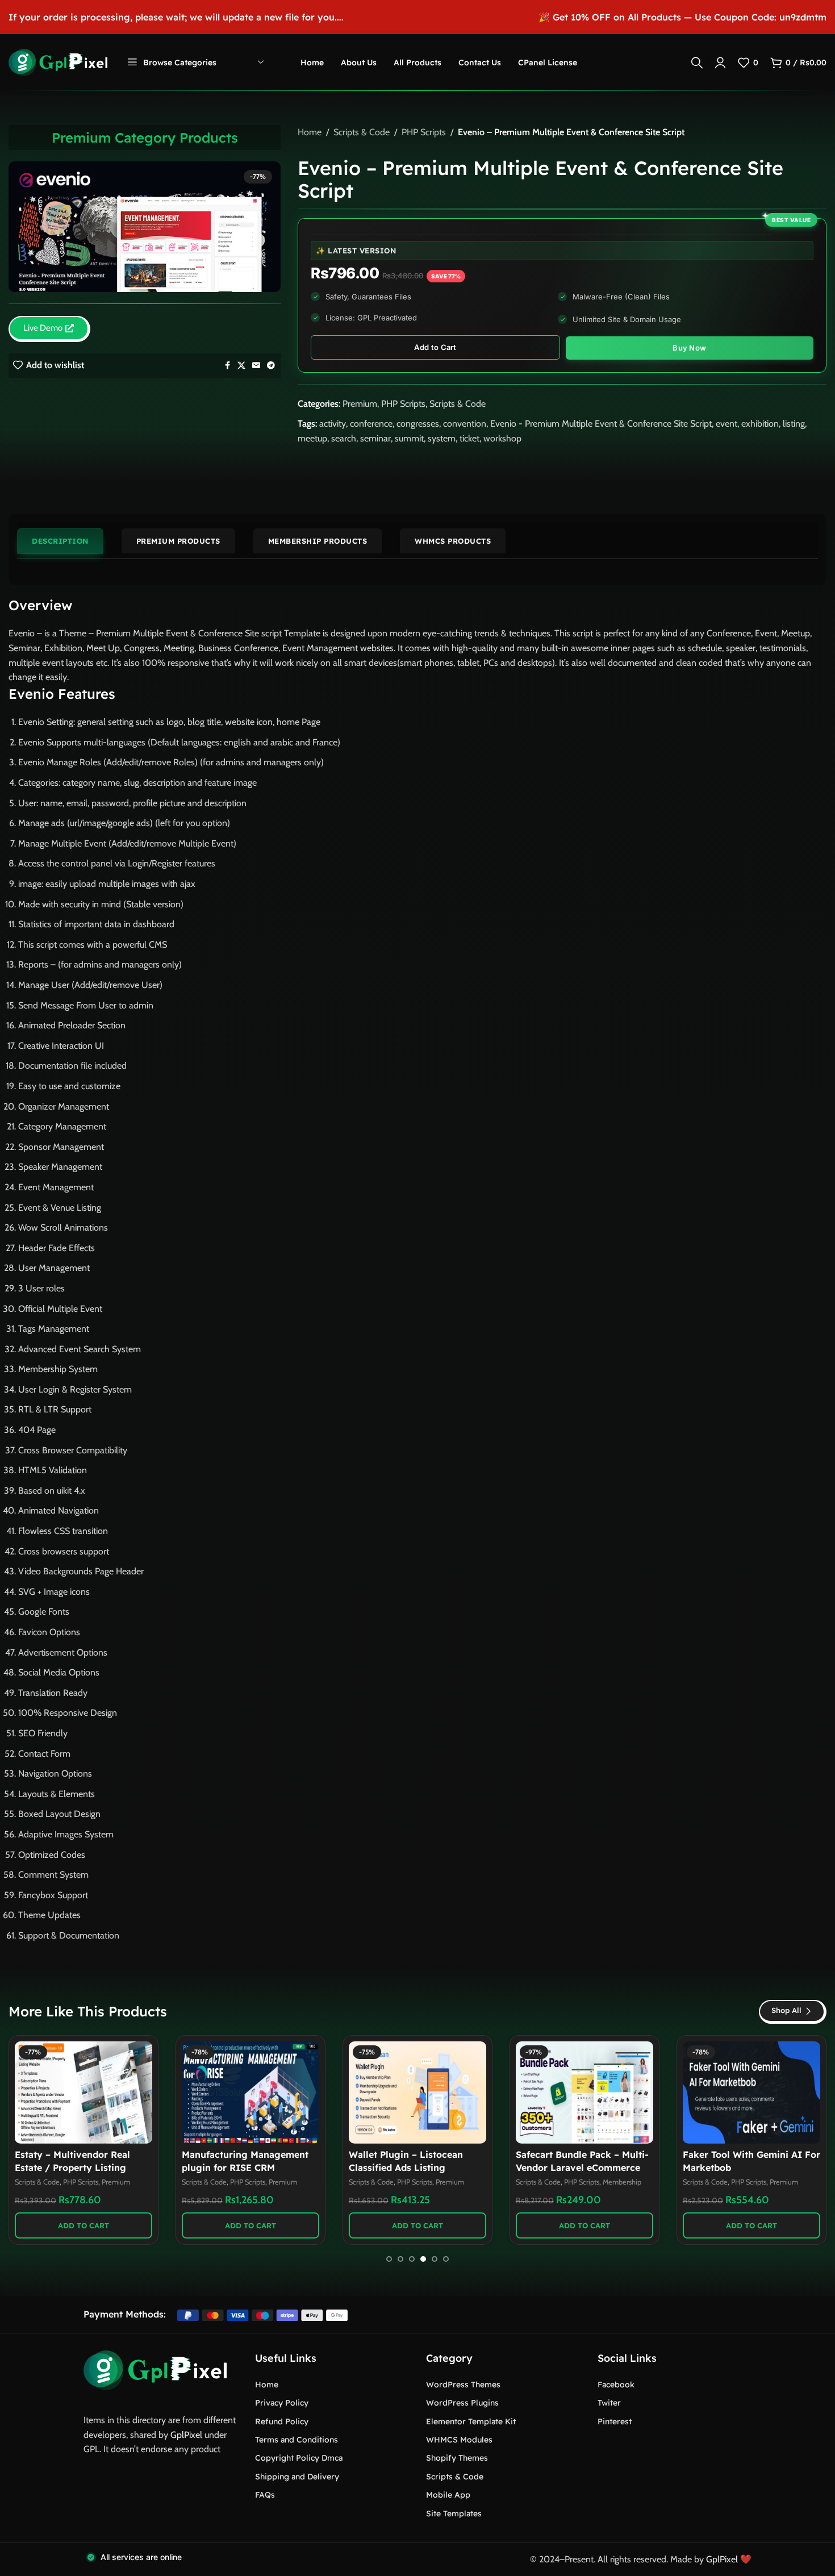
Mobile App (448, 2495)
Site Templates (454, 2514)
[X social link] (241, 366)
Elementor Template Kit (471, 2421)
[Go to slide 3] (412, 2259)
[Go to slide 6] (446, 2259)
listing (794, 424)
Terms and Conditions (297, 2440)
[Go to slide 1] (389, 2259)
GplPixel (186, 2435)
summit (409, 438)
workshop (502, 438)
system (442, 438)
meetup (312, 438)
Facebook (616, 2385)
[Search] (697, 62)
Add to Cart (435, 347)
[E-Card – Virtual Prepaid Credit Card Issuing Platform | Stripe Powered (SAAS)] (584, 2093)
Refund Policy (282, 2421)
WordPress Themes (463, 2385)
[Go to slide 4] (423, 2259)
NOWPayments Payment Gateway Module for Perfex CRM (76, 2167)
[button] (83, 2225)
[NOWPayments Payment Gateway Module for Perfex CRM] (83, 2093)
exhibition (760, 424)
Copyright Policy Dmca (299, 2458)
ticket (469, 438)
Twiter (609, 2403)
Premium (360, 404)
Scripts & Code (362, 132)
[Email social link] (256, 366)
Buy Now (689, 348)
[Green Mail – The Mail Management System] (417, 2093)
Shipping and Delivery (297, 2477)
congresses (418, 424)
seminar (375, 438)
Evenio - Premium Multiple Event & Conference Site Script (601, 424)
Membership (789, 2182)
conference (371, 424)
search (344, 438)
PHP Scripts (424, 132)
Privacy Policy (282, 2403)
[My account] (720, 62)
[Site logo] (58, 62)
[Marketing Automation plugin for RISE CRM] (250, 2093)
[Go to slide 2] (400, 2259)
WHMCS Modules (459, 2440)
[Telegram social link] (271, 366)
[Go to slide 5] (435, 2259)
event (727, 424)
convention (465, 424)
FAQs (265, 2495)
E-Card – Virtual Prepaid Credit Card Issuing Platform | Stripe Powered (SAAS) (583, 2167)
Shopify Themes (457, 2458)
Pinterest (615, 2421)
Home (310, 132)
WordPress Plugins (462, 2403)
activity (333, 424)
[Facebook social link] (227, 366)
